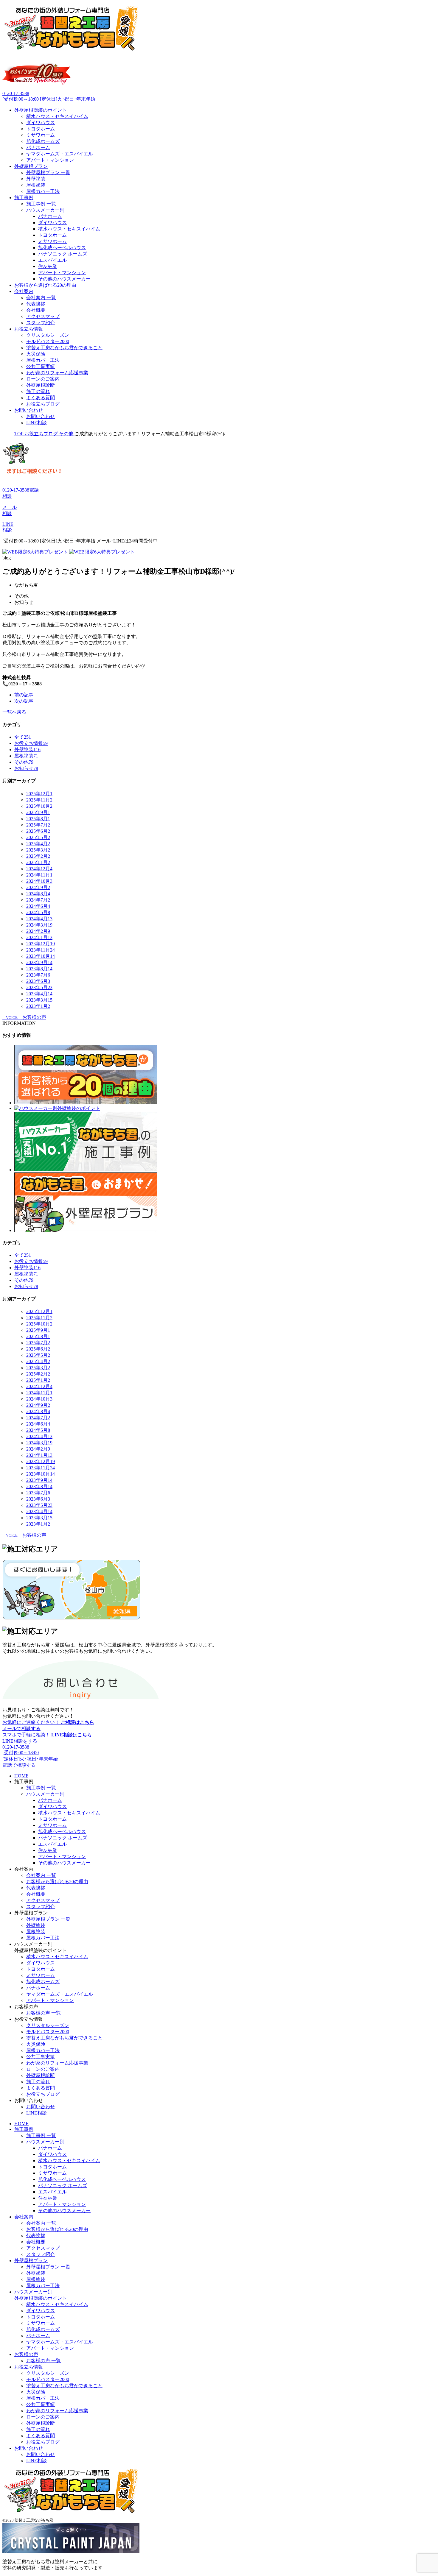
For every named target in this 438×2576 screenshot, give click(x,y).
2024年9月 (38, 887)
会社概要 (36, 310)
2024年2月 (38, 931)
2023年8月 (39, 969)
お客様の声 (26, 2354)
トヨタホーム (41, 129)
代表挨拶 (36, 304)
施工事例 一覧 (41, 204)
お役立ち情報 (29, 329)
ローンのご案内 (43, 379)
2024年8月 (38, 894)
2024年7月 (38, 900)
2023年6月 (38, 981)
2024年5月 (38, 912)
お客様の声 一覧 (44, 2013)
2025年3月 (38, 850)
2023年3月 (39, 1000)
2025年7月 (38, 825)
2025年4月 (38, 844)
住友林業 (48, 266)
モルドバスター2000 (48, 341)
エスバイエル (52, 260)
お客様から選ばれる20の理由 (45, 285)
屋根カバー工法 (43, 191)
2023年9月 (39, 962)
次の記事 (24, 701)
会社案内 (24, 291)
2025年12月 (39, 794)
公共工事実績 (41, 366)
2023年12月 (41, 944)
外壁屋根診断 (41, 385)
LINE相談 (36, 423)
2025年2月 (38, 856)
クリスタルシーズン (48, 335)
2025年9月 (38, 812)
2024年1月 (39, 937)
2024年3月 (39, 925)
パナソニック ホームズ (63, 254)
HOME (21, 1776)
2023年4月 (39, 994)
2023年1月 (38, 1006)
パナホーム (38, 148)
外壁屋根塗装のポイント (41, 110)
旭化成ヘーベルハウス (62, 248)
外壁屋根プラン (31, 166)
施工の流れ (38, 391)
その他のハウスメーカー (64, 279)
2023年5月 (39, 987)
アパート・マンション (50, 160)
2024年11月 (39, 875)
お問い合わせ (29, 410)
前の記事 (24, 695)
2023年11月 (41, 950)
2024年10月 (39, 881)
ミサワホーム (41, 135)
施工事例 (24, 198)
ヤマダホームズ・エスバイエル (60, 154)
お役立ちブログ (43, 404)
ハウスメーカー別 (45, 210)
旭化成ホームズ (43, 141)
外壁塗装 (36, 179)
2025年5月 (38, 837)
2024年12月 (39, 869)
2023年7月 (38, 975)
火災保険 (36, 354)
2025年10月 (39, 806)
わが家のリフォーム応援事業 (57, 373)
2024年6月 (38, 906)
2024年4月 (39, 919)
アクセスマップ (43, 316)
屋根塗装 (36, 185)
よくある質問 (41, 398)
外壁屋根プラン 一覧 (48, 173)
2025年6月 (38, 831)
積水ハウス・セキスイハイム (57, 116)
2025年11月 (39, 800)
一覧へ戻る (14, 712)
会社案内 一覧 (41, 298)
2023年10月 (41, 956)
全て (23, 737)
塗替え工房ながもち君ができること (64, 348)
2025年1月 (38, 862)
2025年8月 (38, 819)
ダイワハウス (41, 123)
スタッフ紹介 (41, 323)
